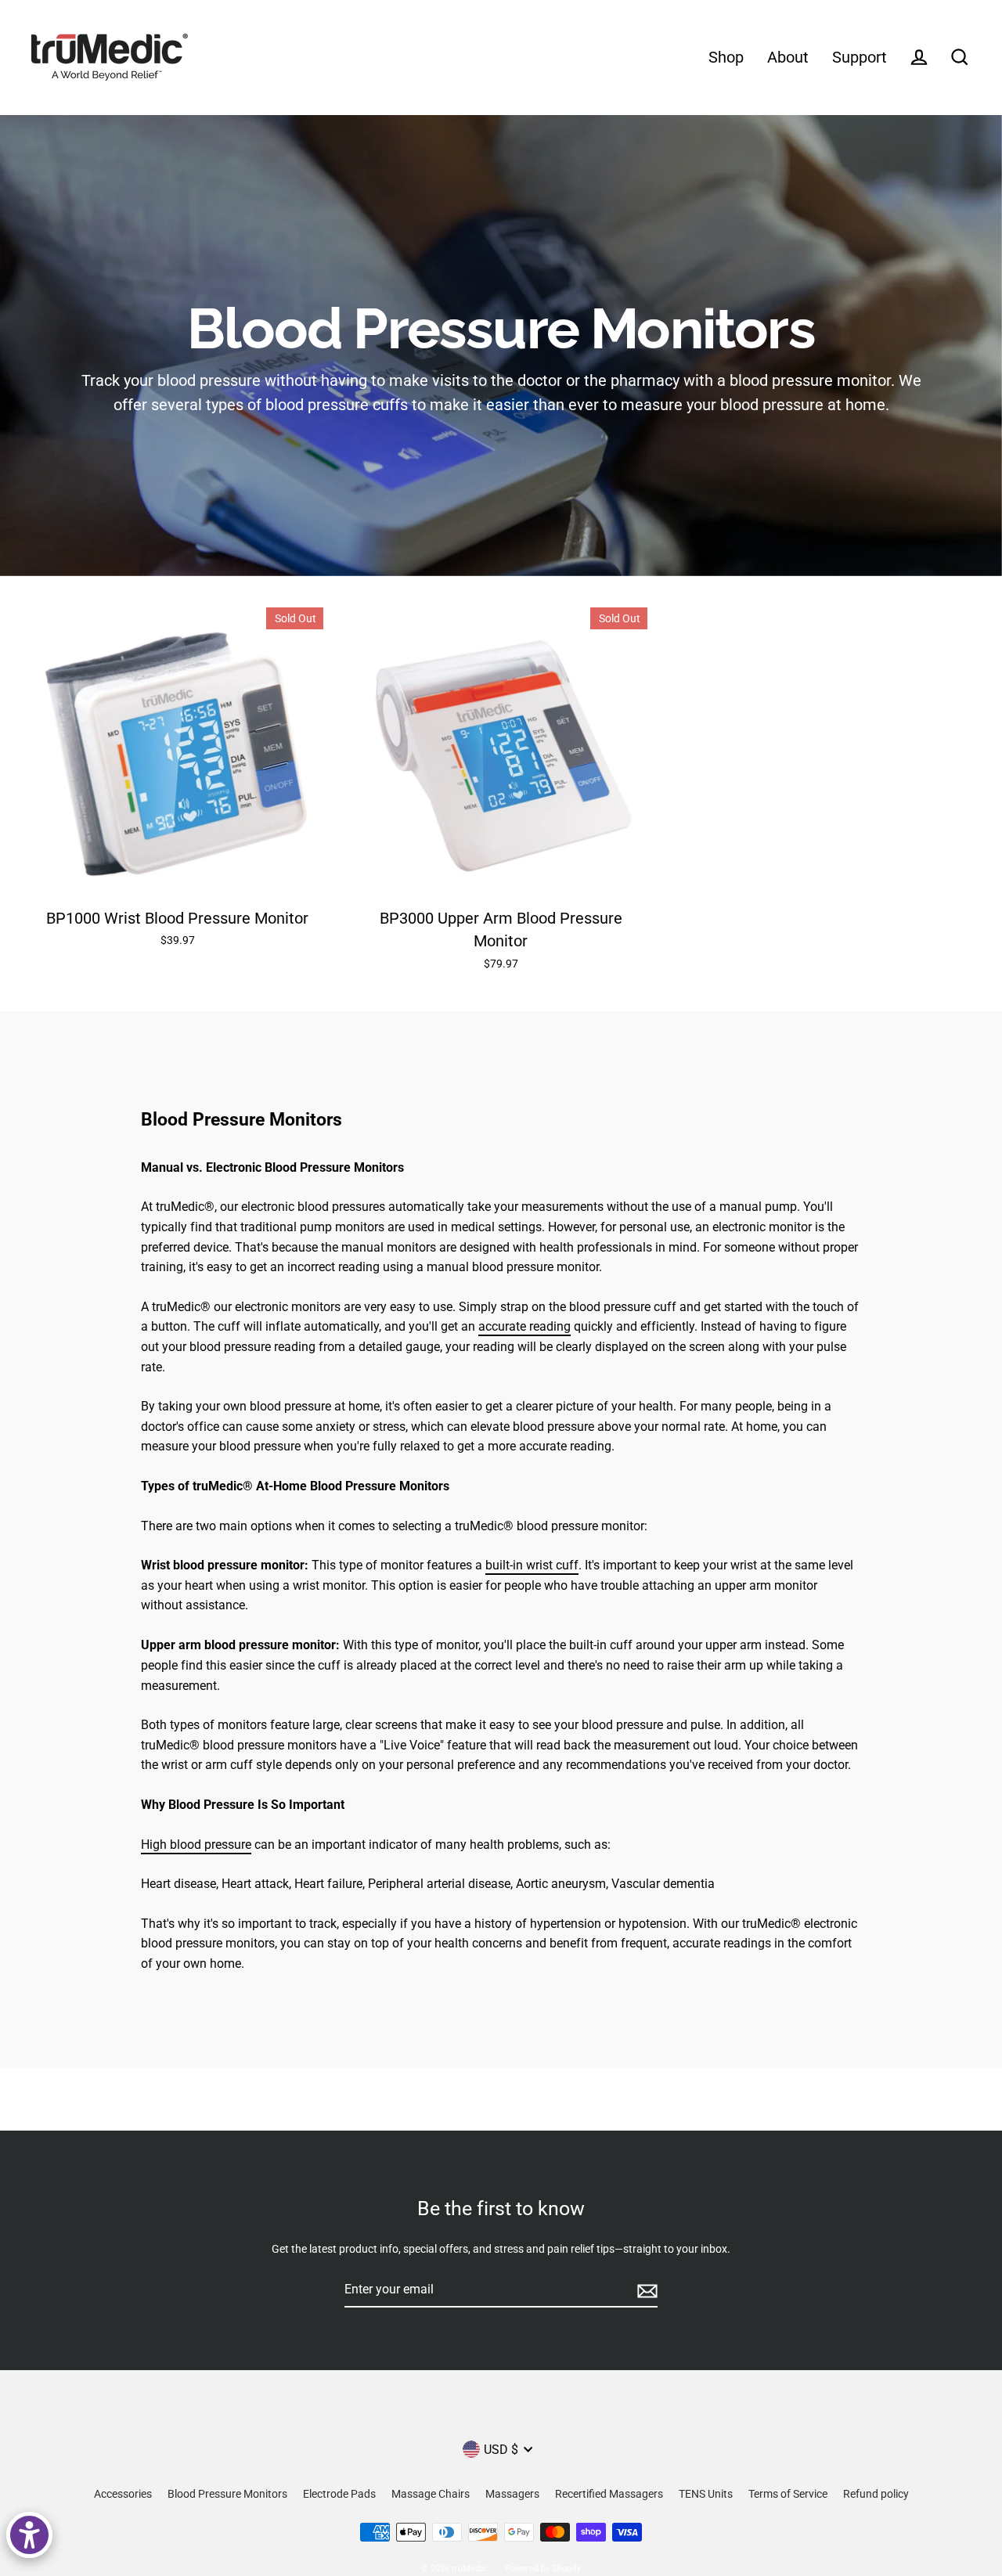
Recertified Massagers (609, 2494)
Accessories (123, 2494)
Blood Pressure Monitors (227, 2494)
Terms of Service (788, 2494)
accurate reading (524, 1326)
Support (860, 58)
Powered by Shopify (543, 2569)
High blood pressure (196, 1845)
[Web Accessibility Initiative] (29, 2535)
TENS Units (706, 2494)
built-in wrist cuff (532, 1565)
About (788, 58)
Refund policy (876, 2494)
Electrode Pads (339, 2494)
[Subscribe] (645, 2290)
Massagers (512, 2494)
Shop (726, 58)
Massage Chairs (431, 2494)
